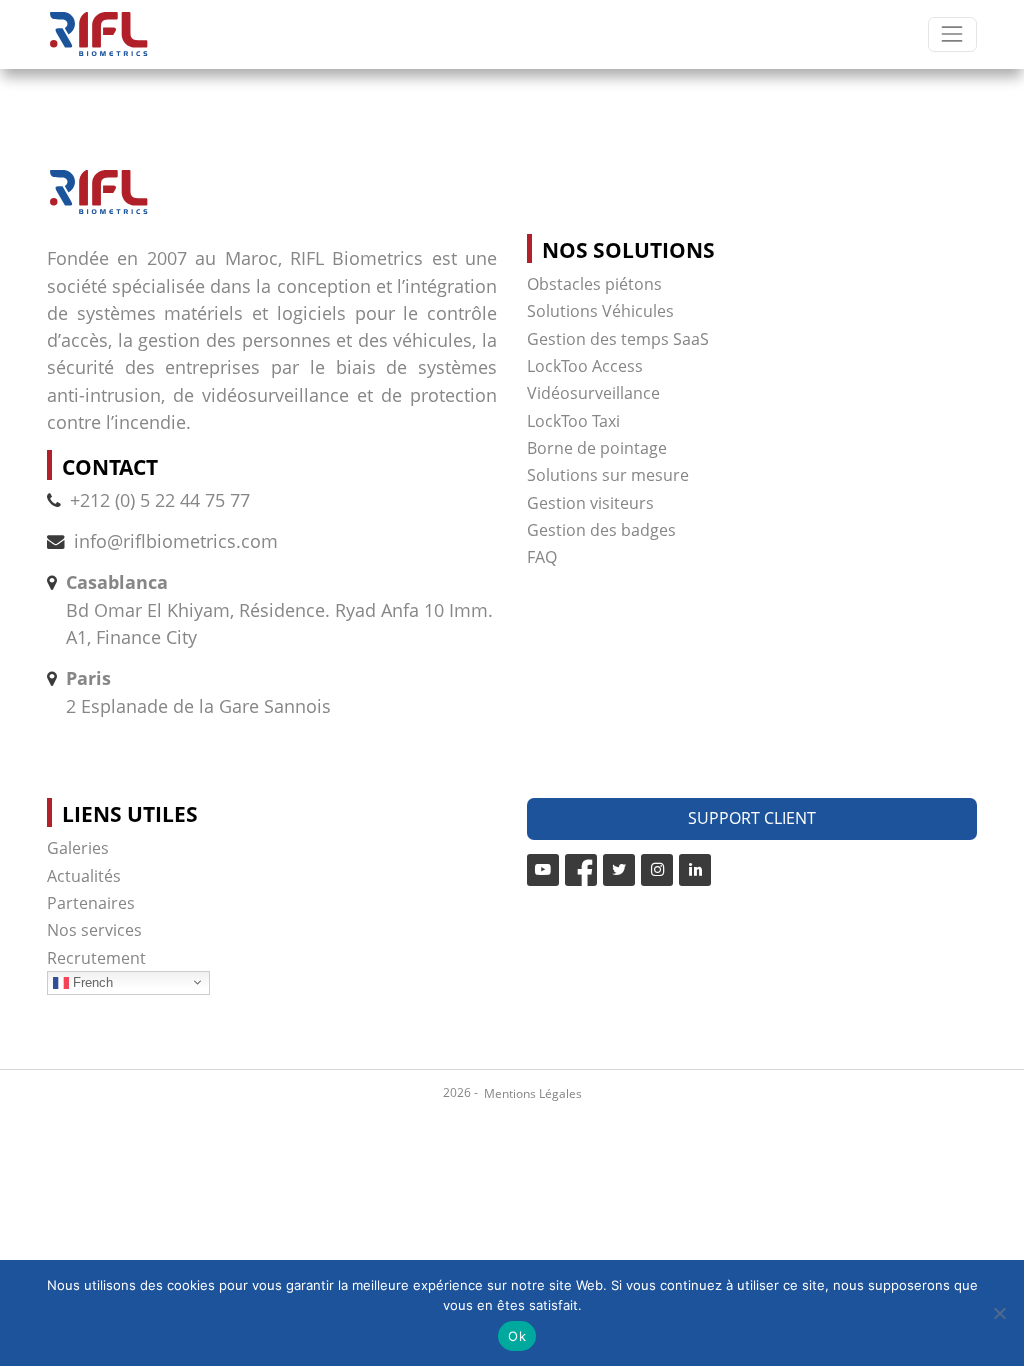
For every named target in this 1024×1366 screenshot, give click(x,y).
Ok (517, 1336)
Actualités (84, 876)
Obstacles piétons (594, 284)
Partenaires (91, 903)
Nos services (94, 930)
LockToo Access (585, 366)
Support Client (752, 818)
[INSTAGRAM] (657, 870)
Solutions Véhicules (600, 311)
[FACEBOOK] (581, 870)
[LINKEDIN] (695, 870)
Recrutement (96, 958)
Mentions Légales (533, 1093)
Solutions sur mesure (608, 475)
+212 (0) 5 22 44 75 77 (160, 500)
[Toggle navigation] (952, 34)
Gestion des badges (601, 530)
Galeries (78, 848)
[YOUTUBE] (543, 870)
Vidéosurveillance (593, 393)
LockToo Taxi (573, 421)
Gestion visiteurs (590, 503)
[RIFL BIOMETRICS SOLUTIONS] (98, 34)
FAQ (542, 557)
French (91, 981)
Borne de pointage (597, 448)
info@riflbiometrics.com (176, 541)
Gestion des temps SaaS (618, 339)
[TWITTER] (619, 870)
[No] (999, 1313)
